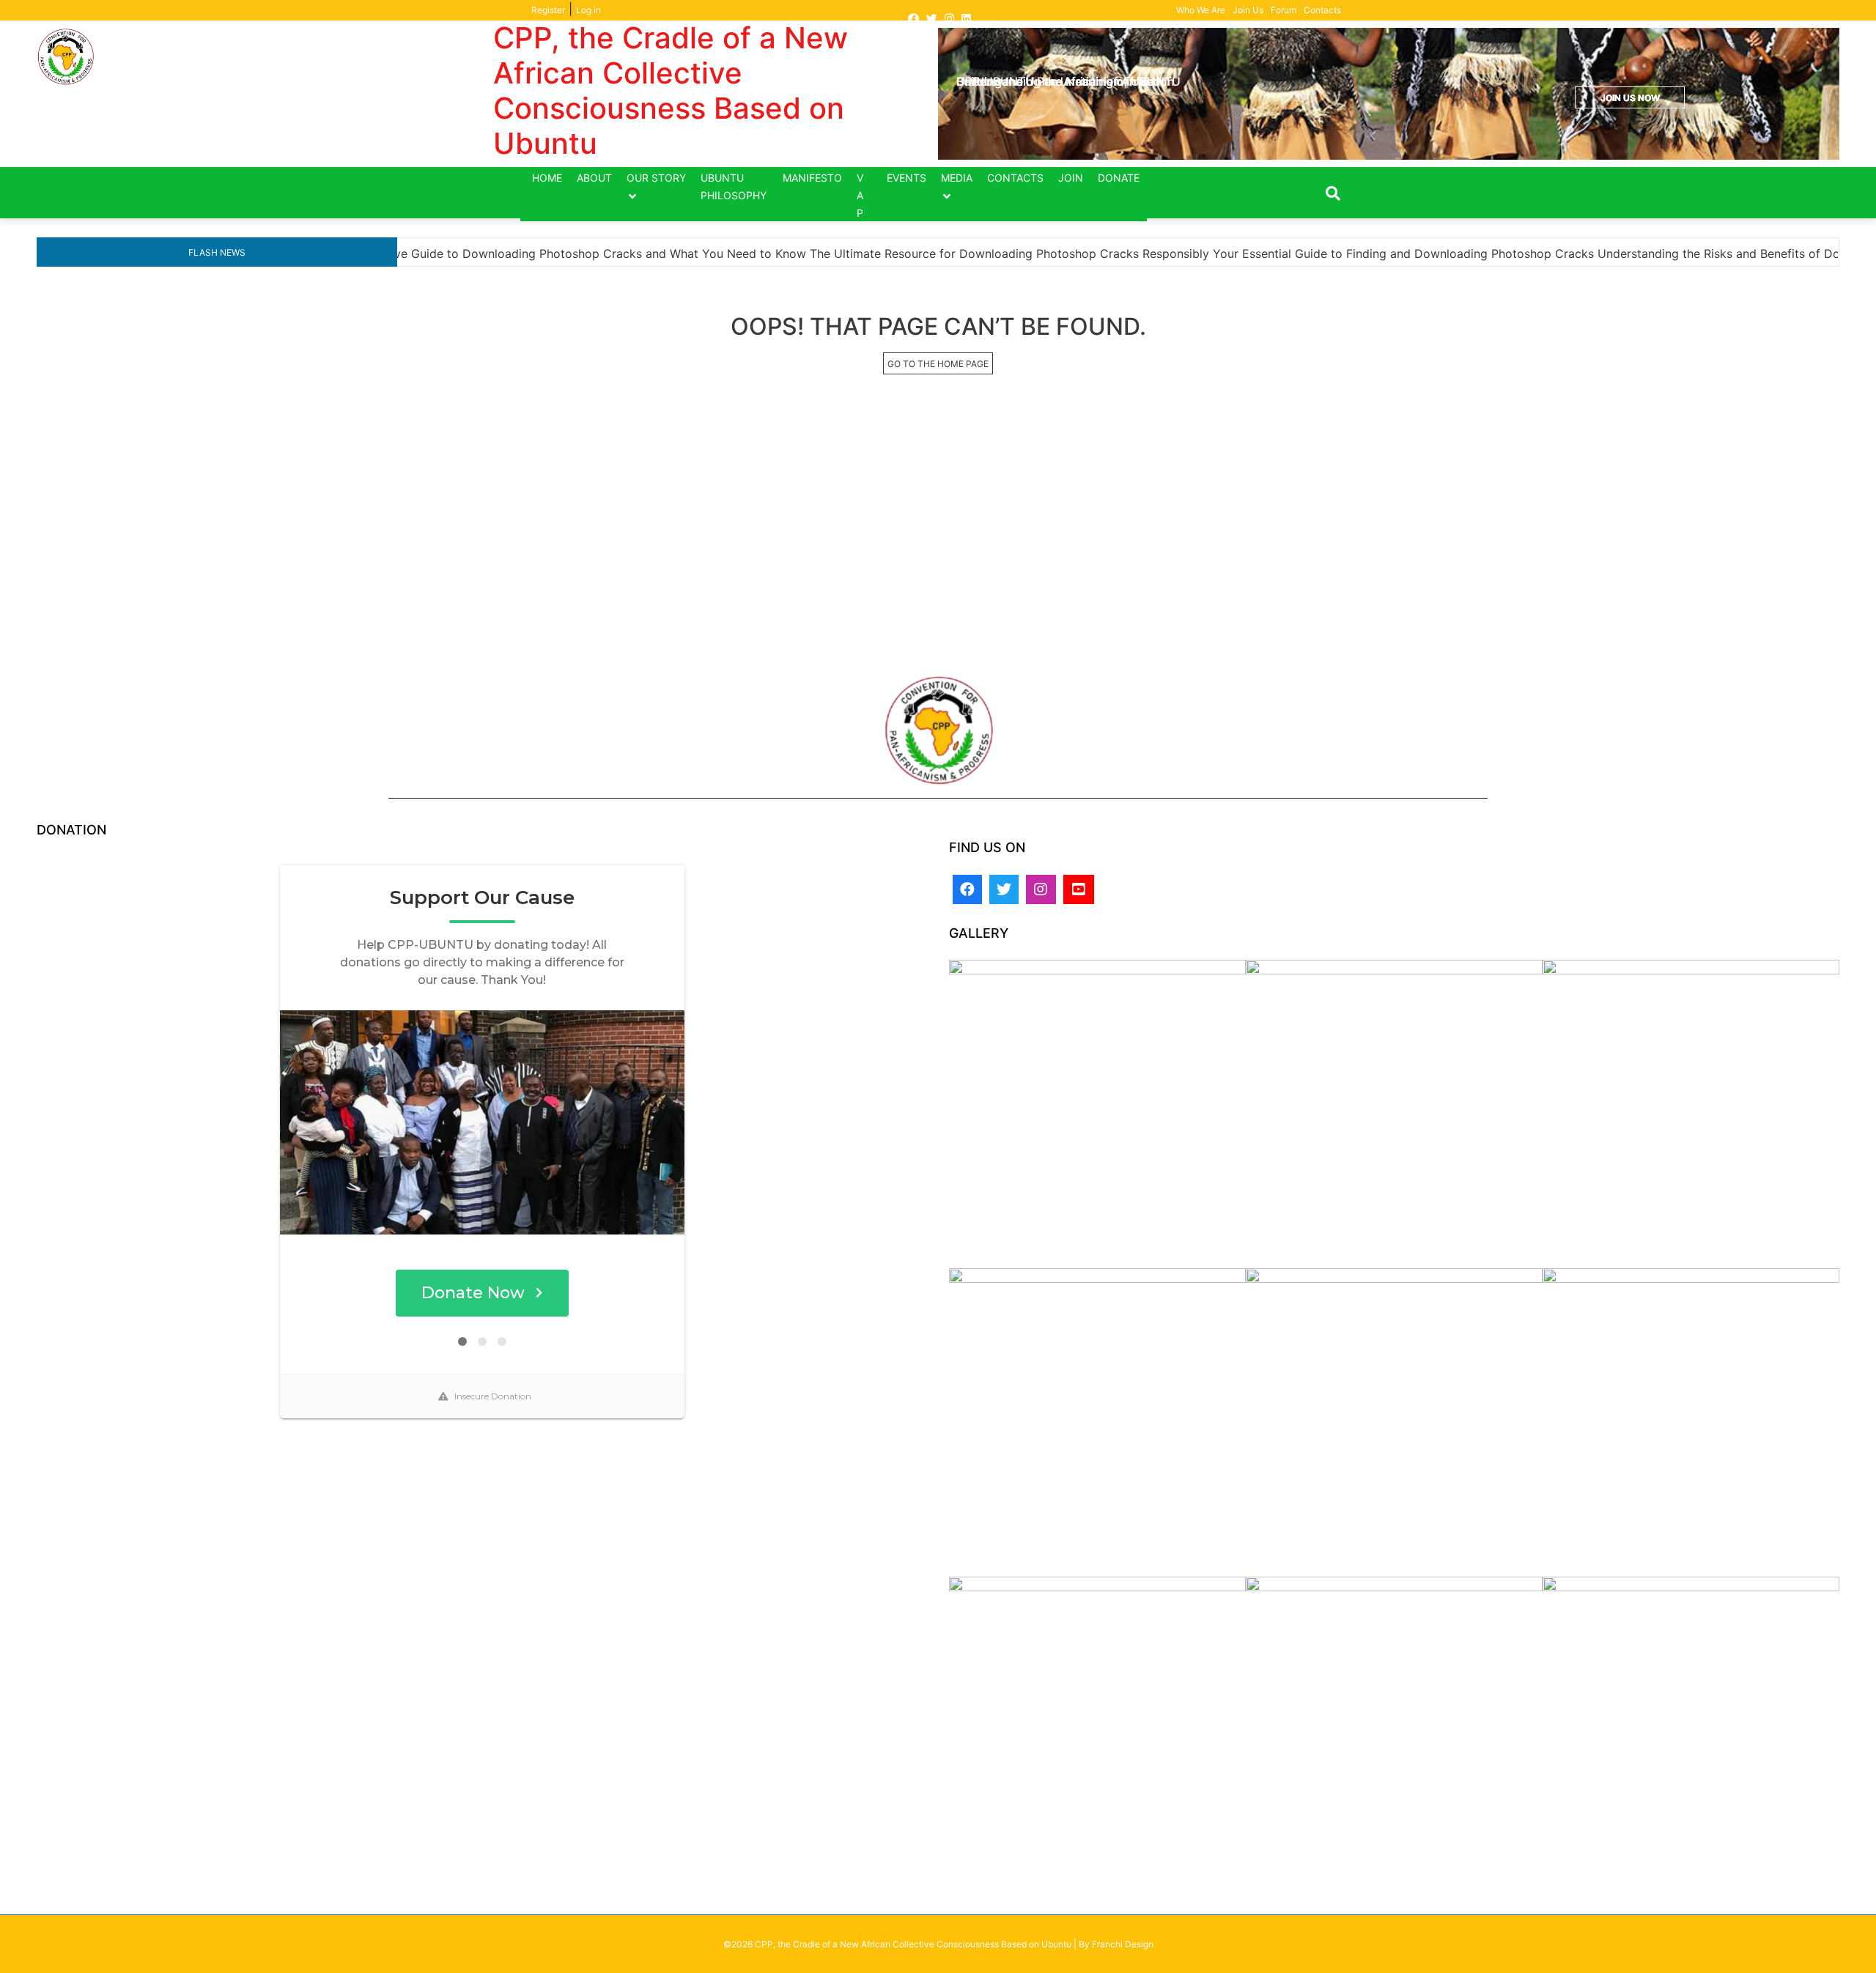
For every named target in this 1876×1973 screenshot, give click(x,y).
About (594, 178)
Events (906, 178)
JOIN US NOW (1630, 98)
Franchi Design (1123, 1944)
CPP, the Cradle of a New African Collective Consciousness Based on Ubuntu (671, 90)
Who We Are (1201, 10)
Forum (1284, 10)
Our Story (656, 178)
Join (1071, 178)
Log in (588, 10)
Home (547, 178)
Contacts (1322, 10)
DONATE (1119, 178)
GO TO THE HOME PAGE (938, 364)
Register (548, 10)
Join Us (1248, 10)
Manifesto (812, 178)
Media (957, 178)
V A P (860, 195)
